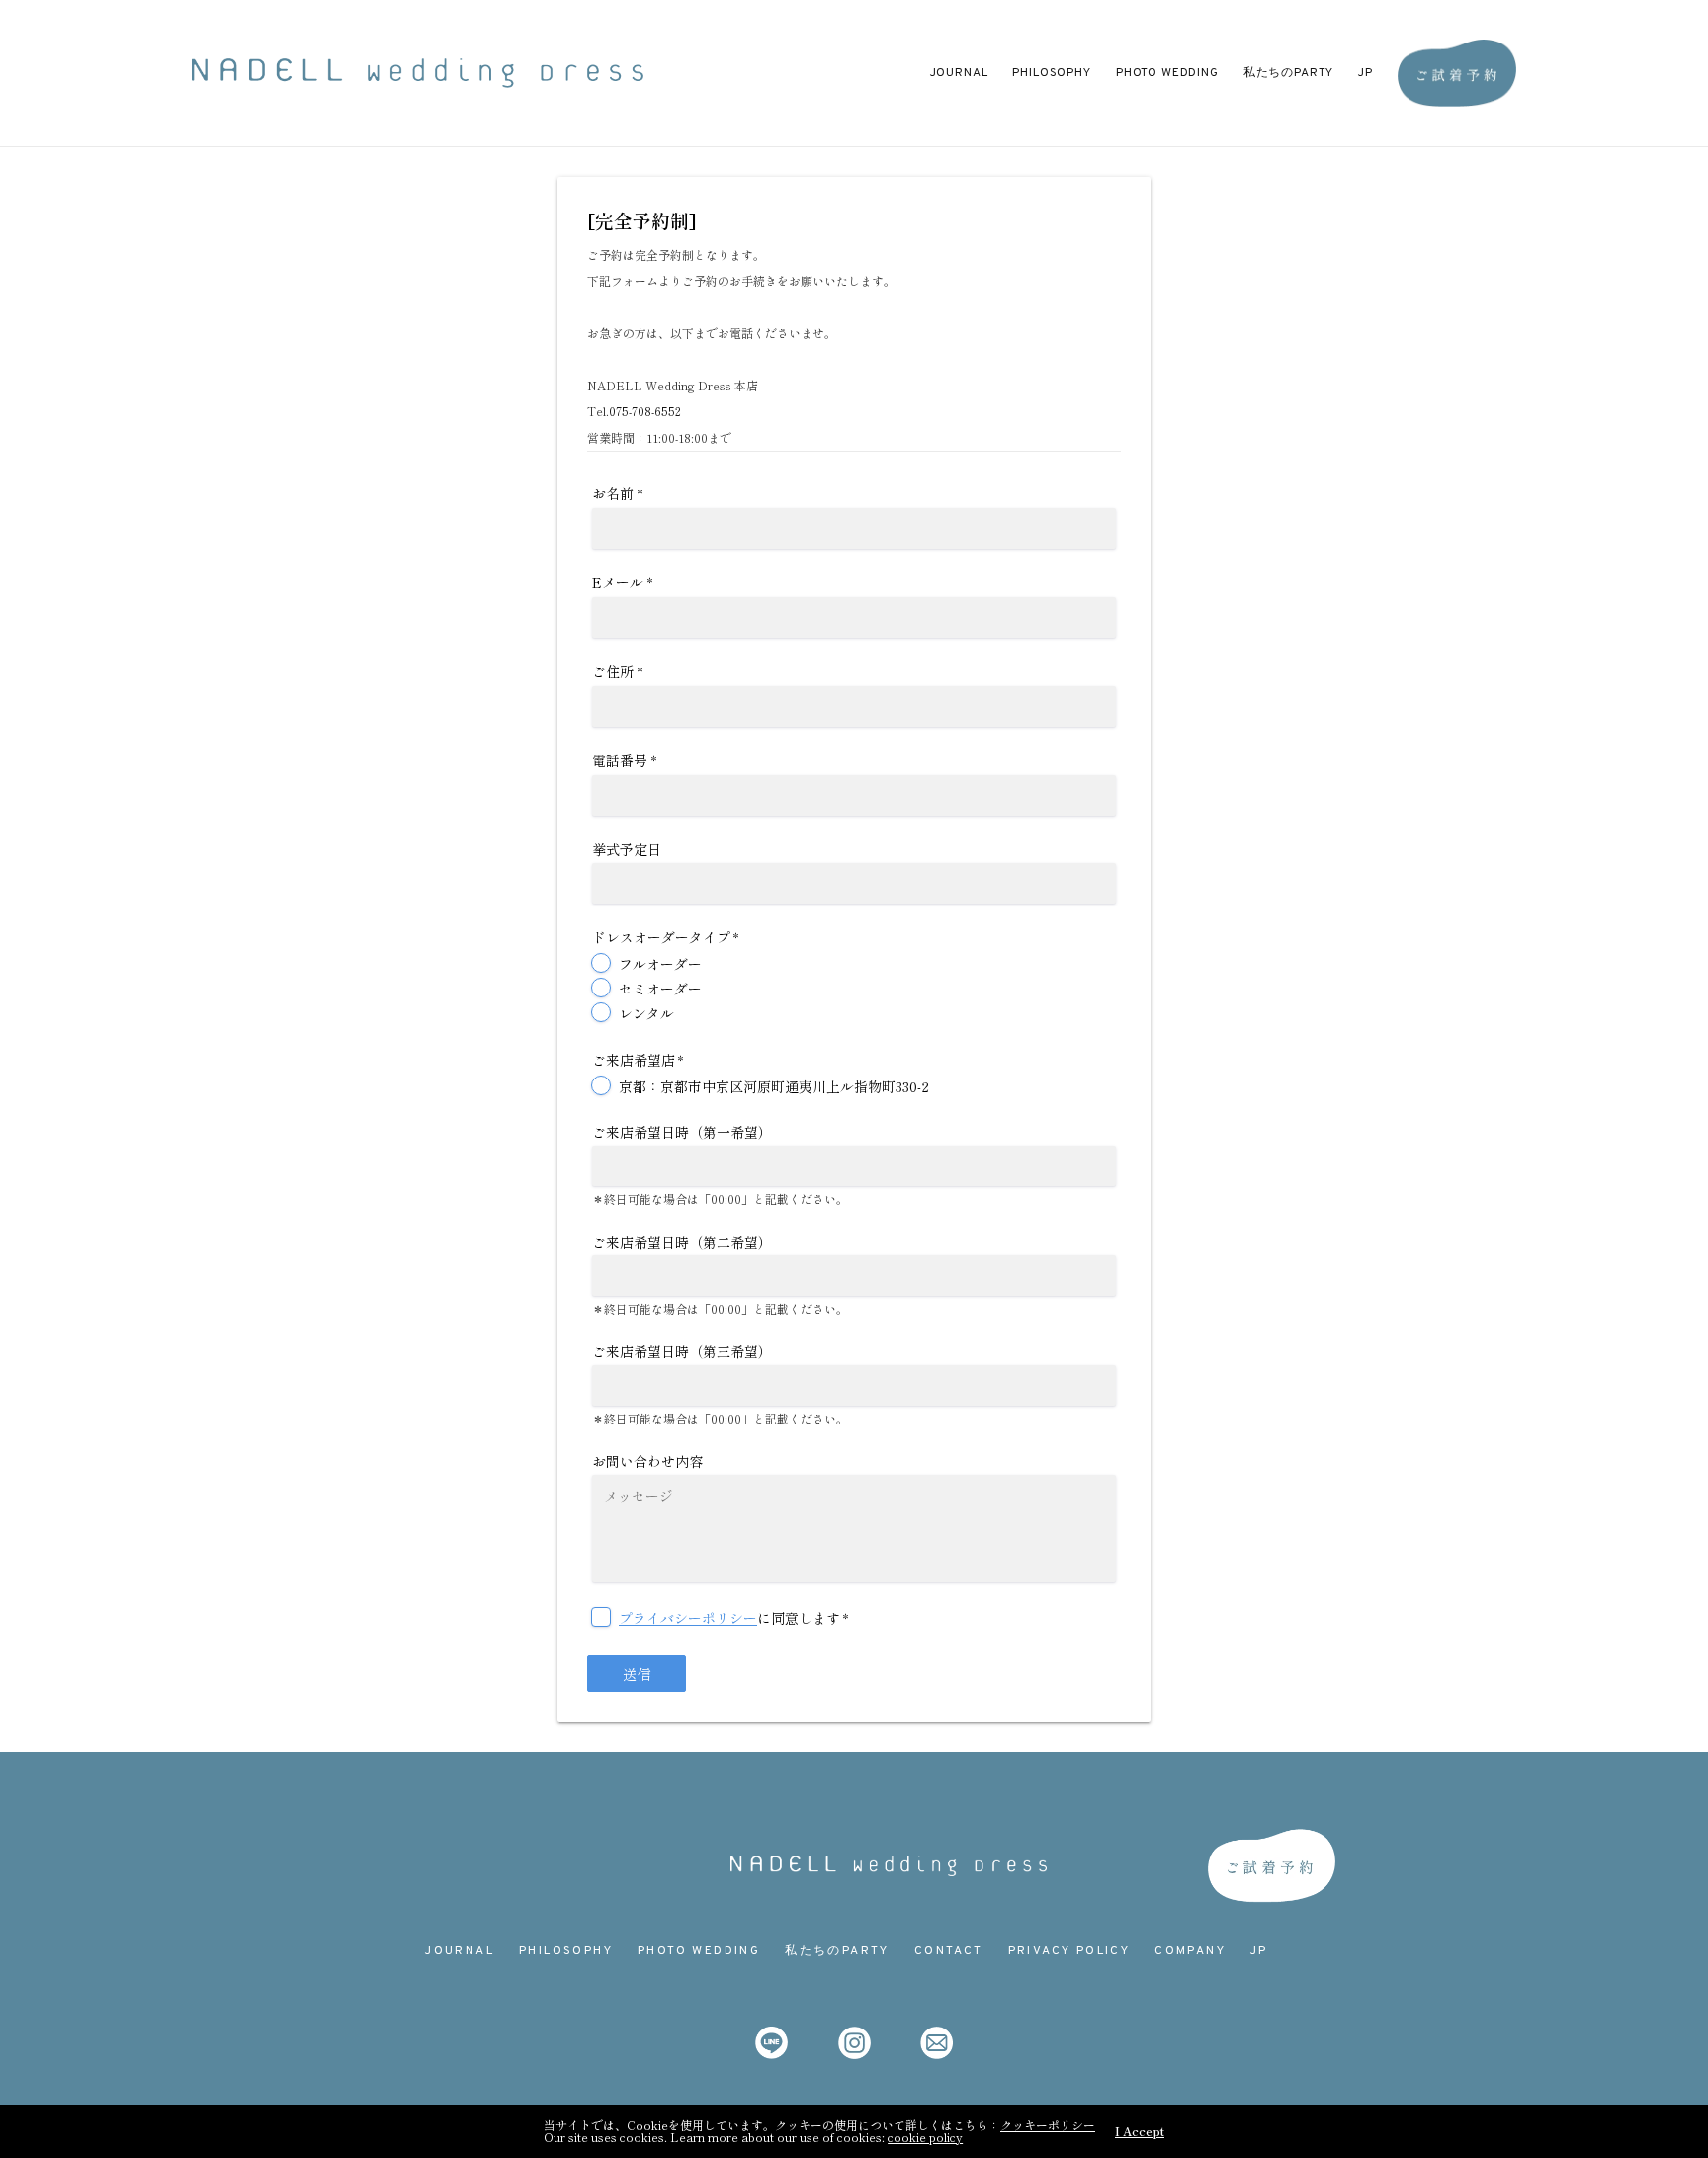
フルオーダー (660, 964)
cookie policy (925, 2137)
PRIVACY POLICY (1069, 1951)
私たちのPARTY (1289, 73)
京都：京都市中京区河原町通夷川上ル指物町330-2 (774, 1086)
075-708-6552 (645, 411)
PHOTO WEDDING (1167, 73)
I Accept (1140, 2131)
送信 (637, 1674)
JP (1366, 73)
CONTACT (949, 1951)
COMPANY (1190, 1951)
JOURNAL (959, 73)
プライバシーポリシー (688, 1618)
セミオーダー (660, 989)
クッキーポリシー (1048, 2125)
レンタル (646, 1013)
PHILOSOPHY (1051, 73)
